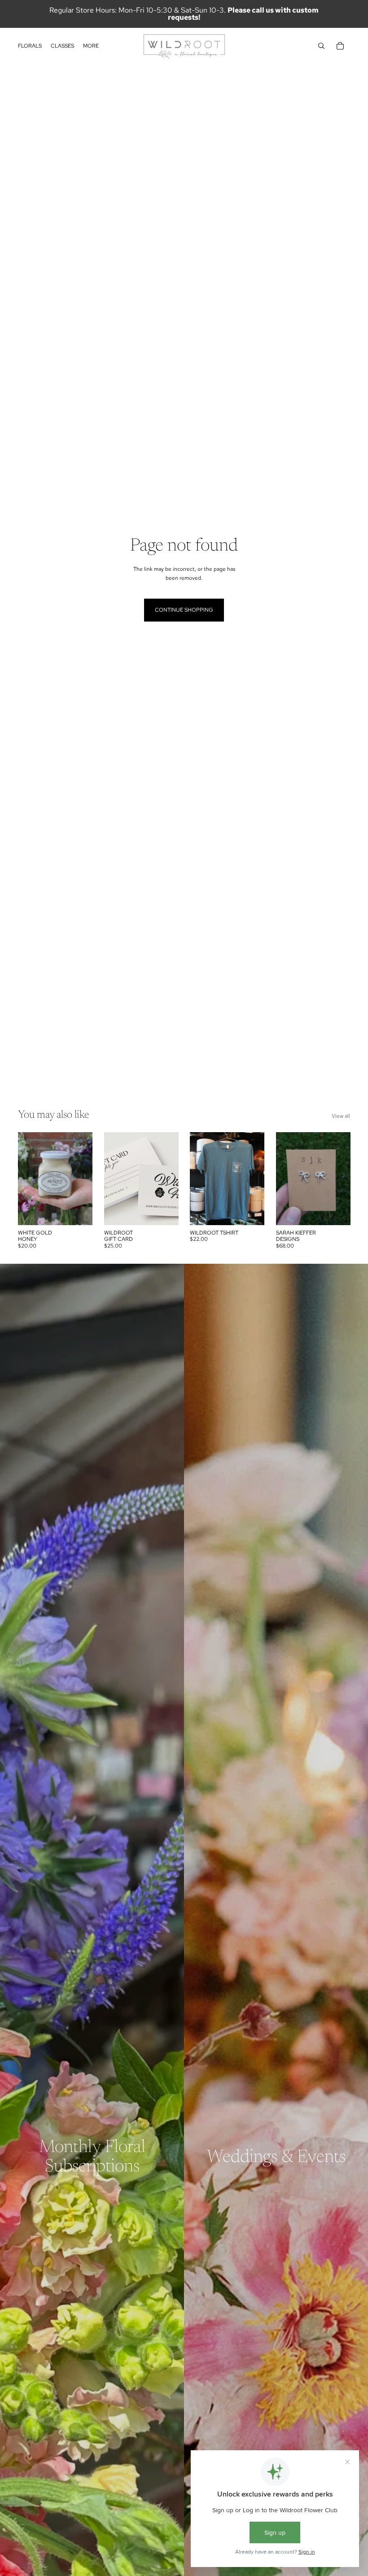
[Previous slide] (111, 1178)
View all (341, 1116)
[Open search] (321, 46)
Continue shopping (184, 610)
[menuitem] (91, 46)
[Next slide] (171, 1178)
